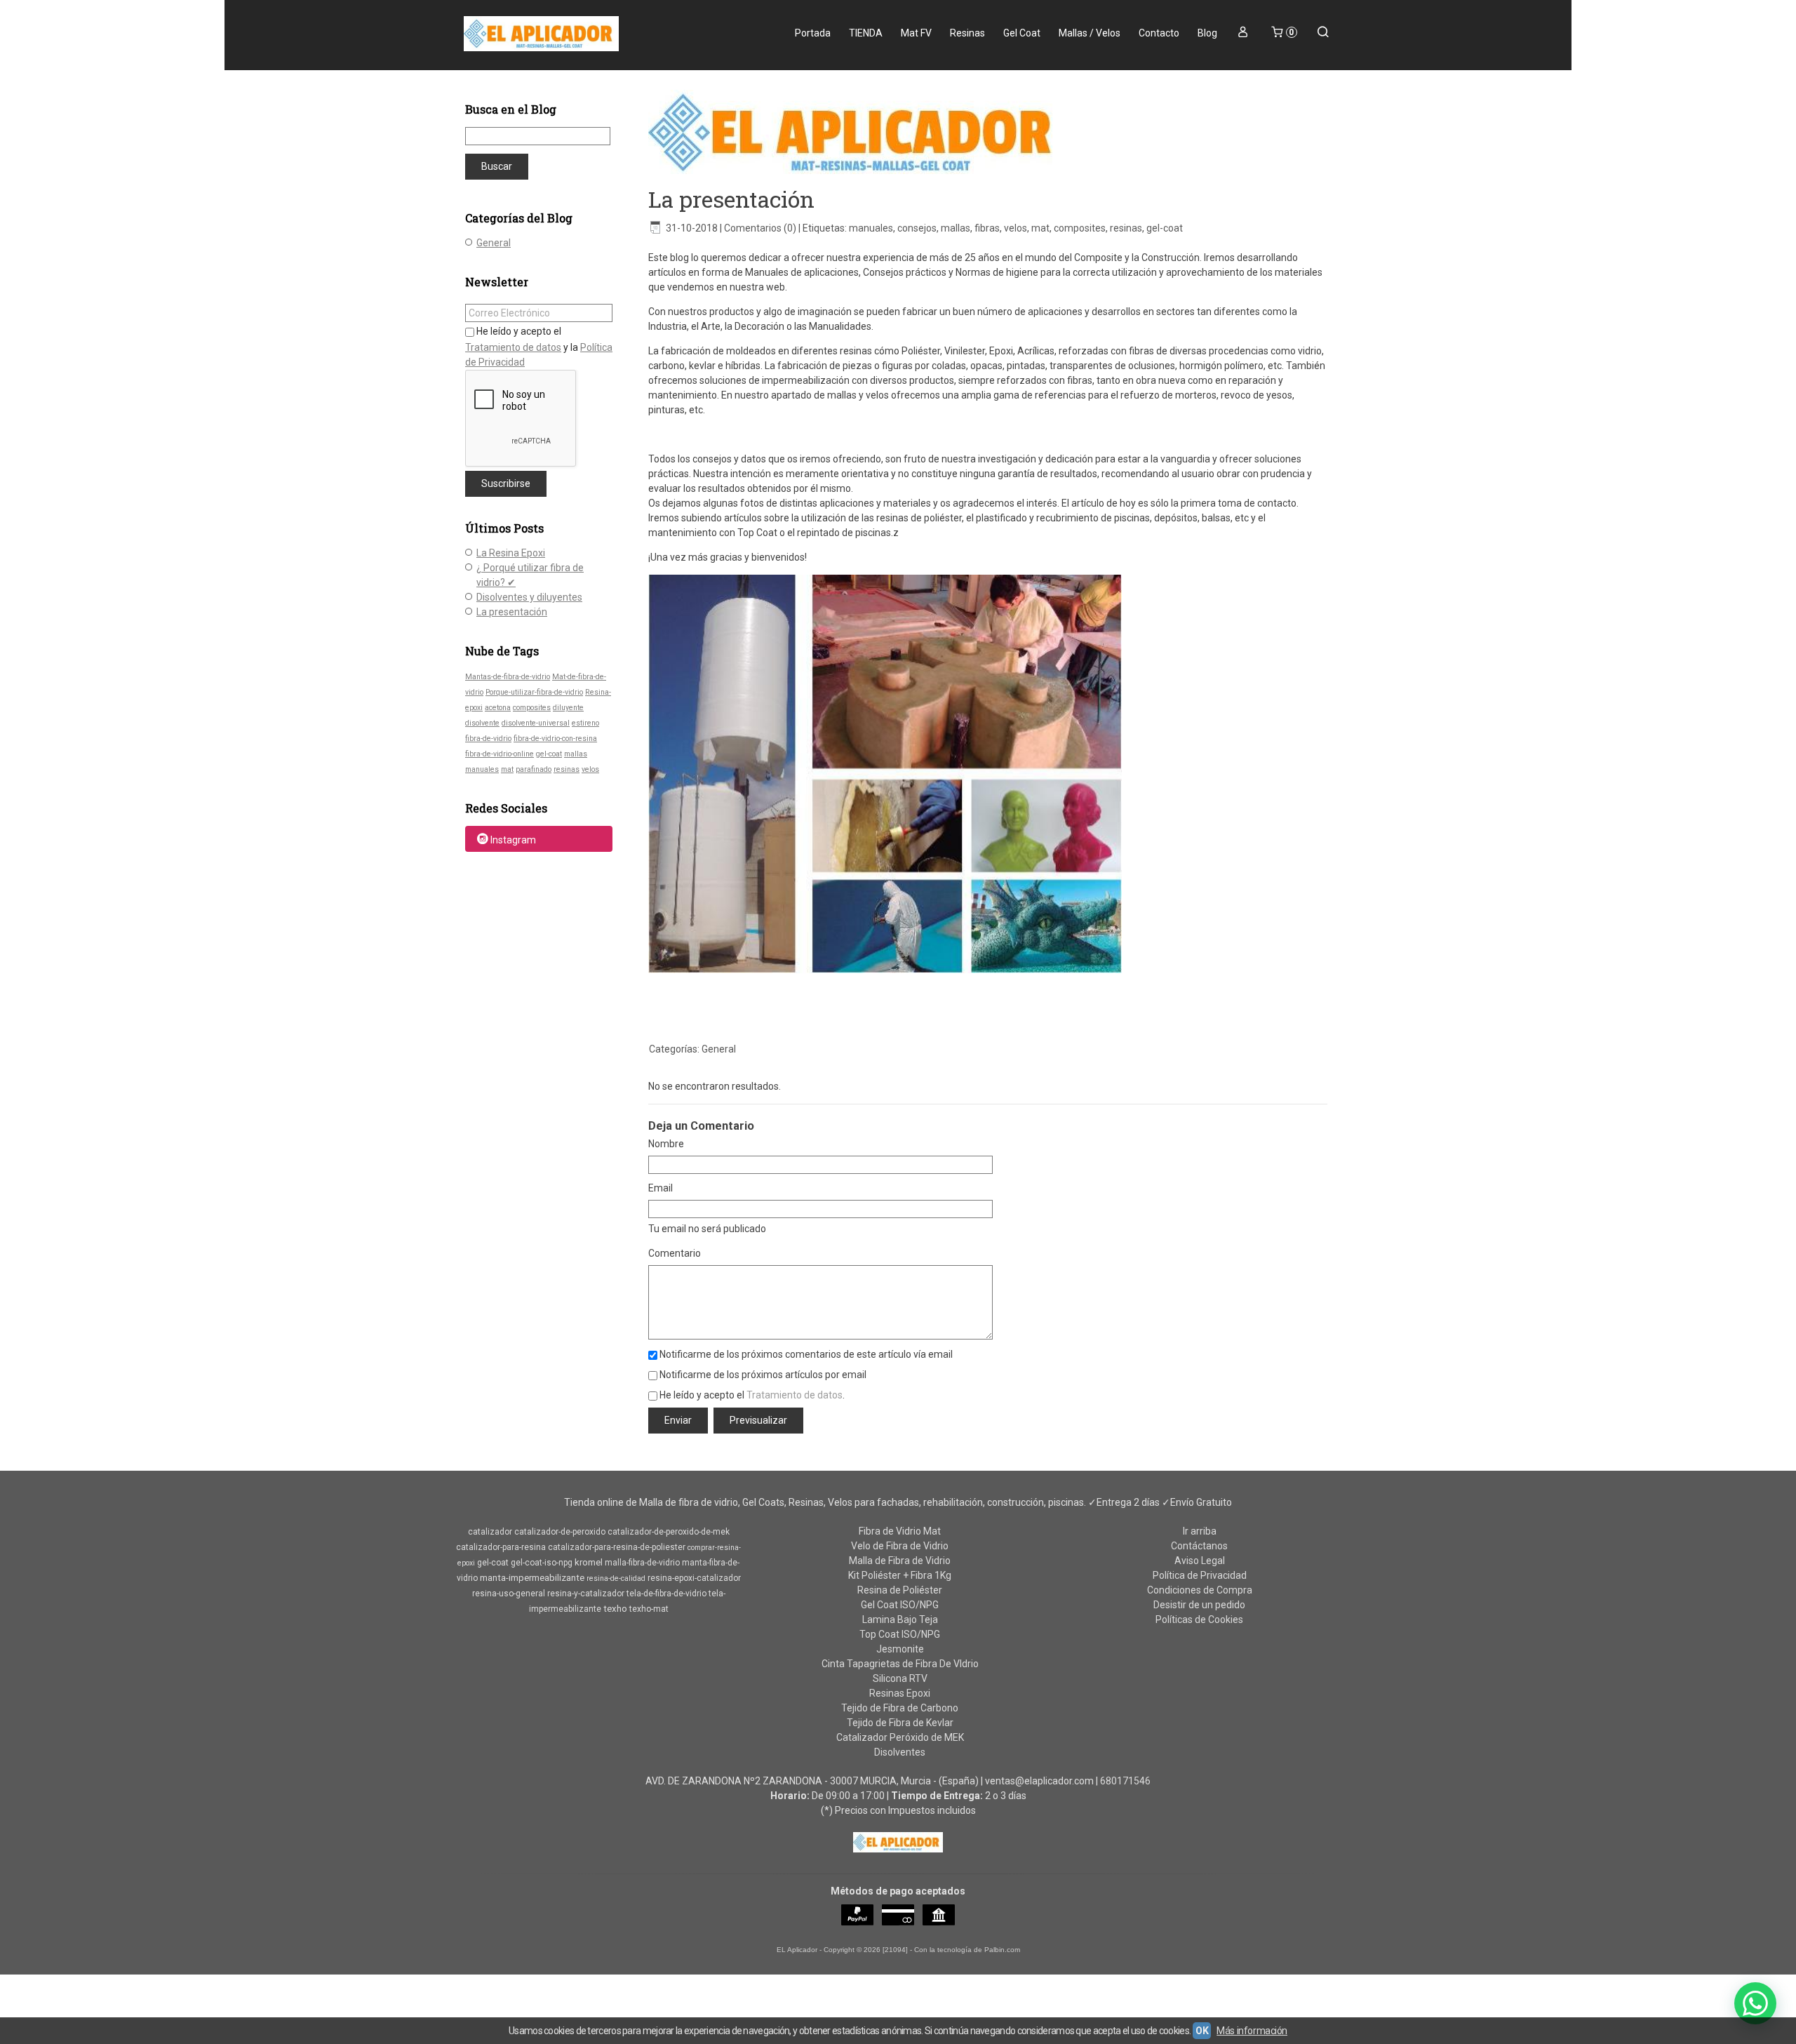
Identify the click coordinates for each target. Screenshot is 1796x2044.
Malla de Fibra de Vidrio (900, 1561)
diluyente (568, 708)
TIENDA (866, 33)
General (494, 243)
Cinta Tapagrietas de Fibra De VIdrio (900, 1664)
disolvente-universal (536, 723)
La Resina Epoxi (511, 553)
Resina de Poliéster (900, 1590)
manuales (482, 769)
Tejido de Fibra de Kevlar (900, 1723)
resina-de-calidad (616, 1578)
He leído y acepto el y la (539, 347)
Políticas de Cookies (1199, 1619)
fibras (987, 228)
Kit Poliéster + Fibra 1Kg (900, 1575)
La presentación (512, 612)
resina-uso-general (509, 1594)
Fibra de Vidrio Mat (900, 1531)
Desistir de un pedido (1199, 1605)
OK (1202, 2031)
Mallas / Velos (1090, 33)
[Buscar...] (1323, 33)
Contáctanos (1199, 1546)
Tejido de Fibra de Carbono (900, 1708)
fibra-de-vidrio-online (500, 754)
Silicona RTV (900, 1678)
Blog (1207, 33)
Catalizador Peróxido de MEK (900, 1737)
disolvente (482, 723)
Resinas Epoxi (900, 1693)
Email (661, 1188)
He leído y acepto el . (752, 1395)
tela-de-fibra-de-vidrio (666, 1594)
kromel (589, 1562)
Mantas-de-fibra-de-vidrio (508, 677)
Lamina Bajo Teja (900, 1619)
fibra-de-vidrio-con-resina (555, 739)
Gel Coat (1022, 33)
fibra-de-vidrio (488, 739)
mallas (576, 754)
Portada (813, 33)
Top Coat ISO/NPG (900, 1634)
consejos (917, 228)
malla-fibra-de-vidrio (642, 1563)
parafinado (534, 769)
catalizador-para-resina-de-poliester (617, 1547)
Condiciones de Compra (1200, 1590)
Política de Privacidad (1200, 1575)
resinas (567, 769)
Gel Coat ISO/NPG (900, 1605)
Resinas (967, 33)
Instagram (513, 840)
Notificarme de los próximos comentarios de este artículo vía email (806, 1354)
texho (615, 1609)
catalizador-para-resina (501, 1547)
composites (532, 708)
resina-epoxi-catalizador (694, 1578)
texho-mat (649, 1609)
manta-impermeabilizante (532, 1578)
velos (590, 769)
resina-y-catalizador (586, 1594)
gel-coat (549, 754)
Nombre (666, 1144)
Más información (1252, 2031)
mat (507, 769)
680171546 (1125, 1781)
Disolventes (900, 1752)
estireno (585, 723)
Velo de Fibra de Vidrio (900, 1546)
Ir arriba (1200, 1531)
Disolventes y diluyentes (529, 597)
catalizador (490, 1532)
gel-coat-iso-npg (542, 1563)
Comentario (675, 1253)
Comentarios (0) (760, 228)
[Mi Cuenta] (1243, 33)
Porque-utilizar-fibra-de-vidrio (534, 692)
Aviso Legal (1200, 1561)
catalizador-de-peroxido (560, 1532)
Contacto (1159, 33)
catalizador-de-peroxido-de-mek (669, 1532)
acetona (498, 708)
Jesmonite (900, 1649)
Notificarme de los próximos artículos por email (763, 1375)
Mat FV (916, 33)
